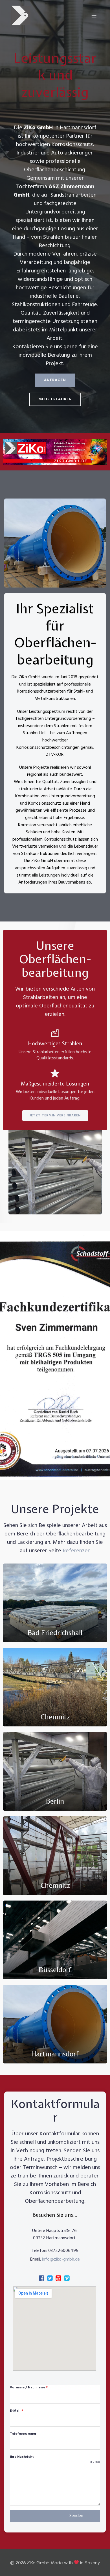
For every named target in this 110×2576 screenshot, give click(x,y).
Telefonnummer (23, 2434)
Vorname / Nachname (29, 2388)
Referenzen (77, 1551)
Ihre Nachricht (22, 2457)
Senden (76, 2516)
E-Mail (16, 2411)
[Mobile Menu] (94, 15)
